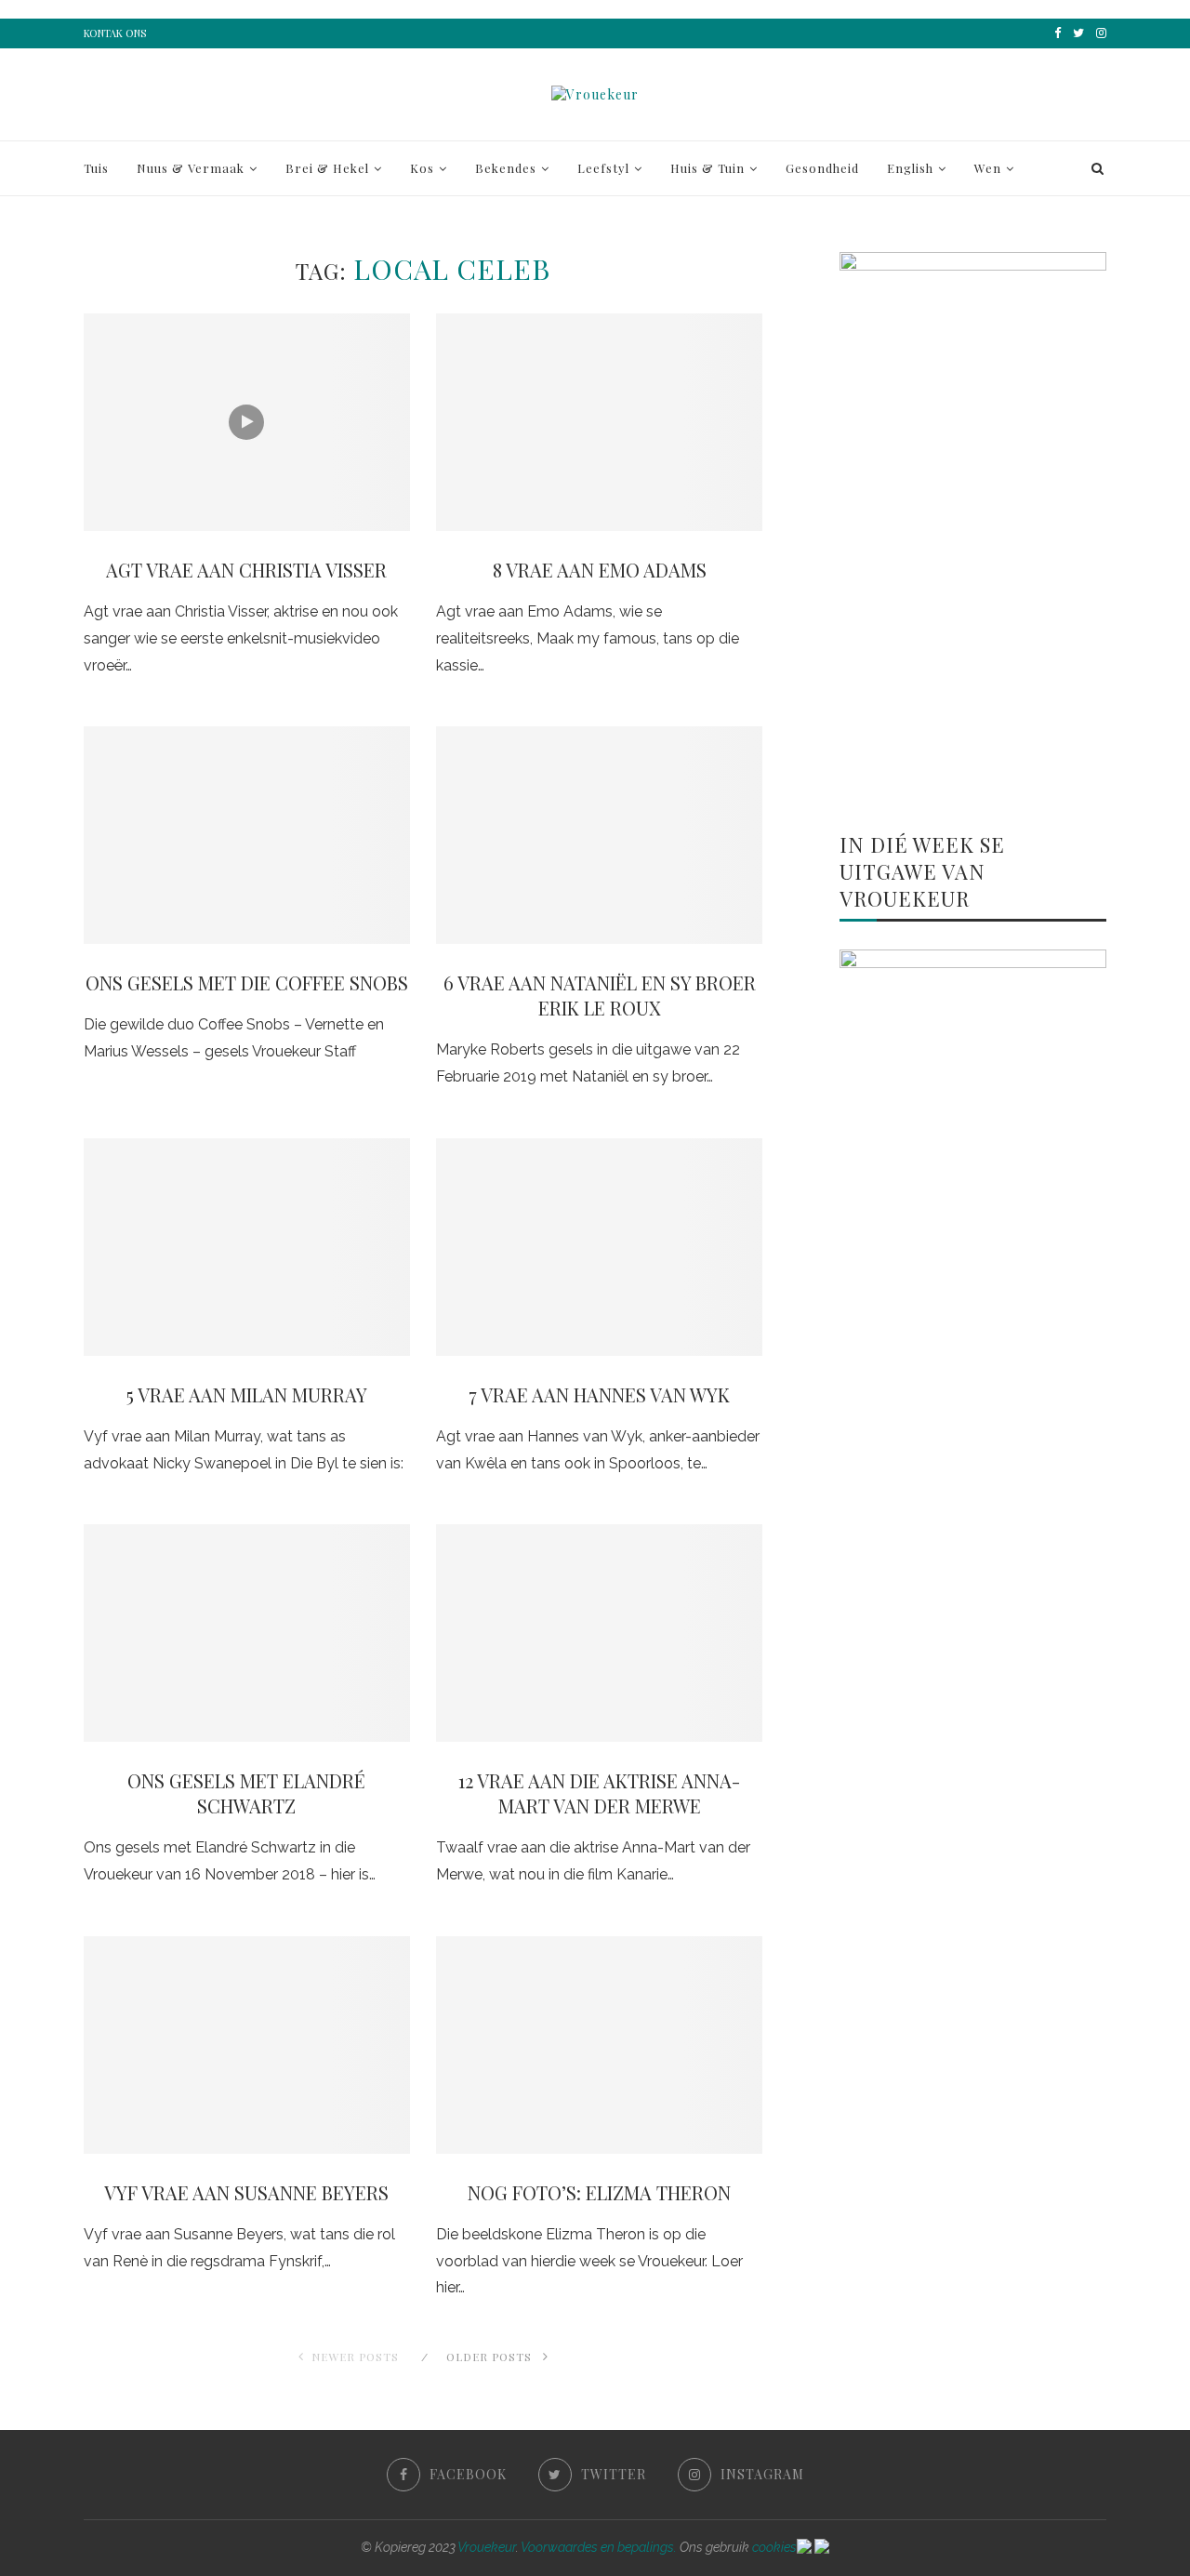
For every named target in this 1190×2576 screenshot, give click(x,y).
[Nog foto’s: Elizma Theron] (599, 2045)
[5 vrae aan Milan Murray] (247, 1247)
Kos (422, 168)
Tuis (96, 168)
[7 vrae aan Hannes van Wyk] (599, 1247)
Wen (988, 168)
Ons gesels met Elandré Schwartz (246, 1793)
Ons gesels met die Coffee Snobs (247, 983)
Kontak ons (115, 33)
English (910, 168)
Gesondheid (822, 168)
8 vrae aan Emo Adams (600, 570)
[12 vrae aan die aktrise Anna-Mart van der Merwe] (599, 1633)
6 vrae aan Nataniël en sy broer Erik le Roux (600, 995)
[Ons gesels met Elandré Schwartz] (247, 1633)
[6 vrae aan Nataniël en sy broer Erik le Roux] (599, 835)
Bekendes (506, 168)
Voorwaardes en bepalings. (599, 2547)
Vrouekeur (487, 2547)
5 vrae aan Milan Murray (247, 1394)
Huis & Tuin (707, 168)
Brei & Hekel (327, 168)
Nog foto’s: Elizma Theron (599, 2192)
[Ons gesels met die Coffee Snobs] (247, 835)
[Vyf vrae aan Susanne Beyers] (247, 2045)
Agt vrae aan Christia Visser (246, 570)
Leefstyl (603, 168)
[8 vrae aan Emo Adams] (599, 422)
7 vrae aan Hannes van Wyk (599, 1394)
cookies (774, 2547)
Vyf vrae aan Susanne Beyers (246, 2192)
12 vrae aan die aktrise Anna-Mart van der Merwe (599, 1793)
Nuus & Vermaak (191, 168)
